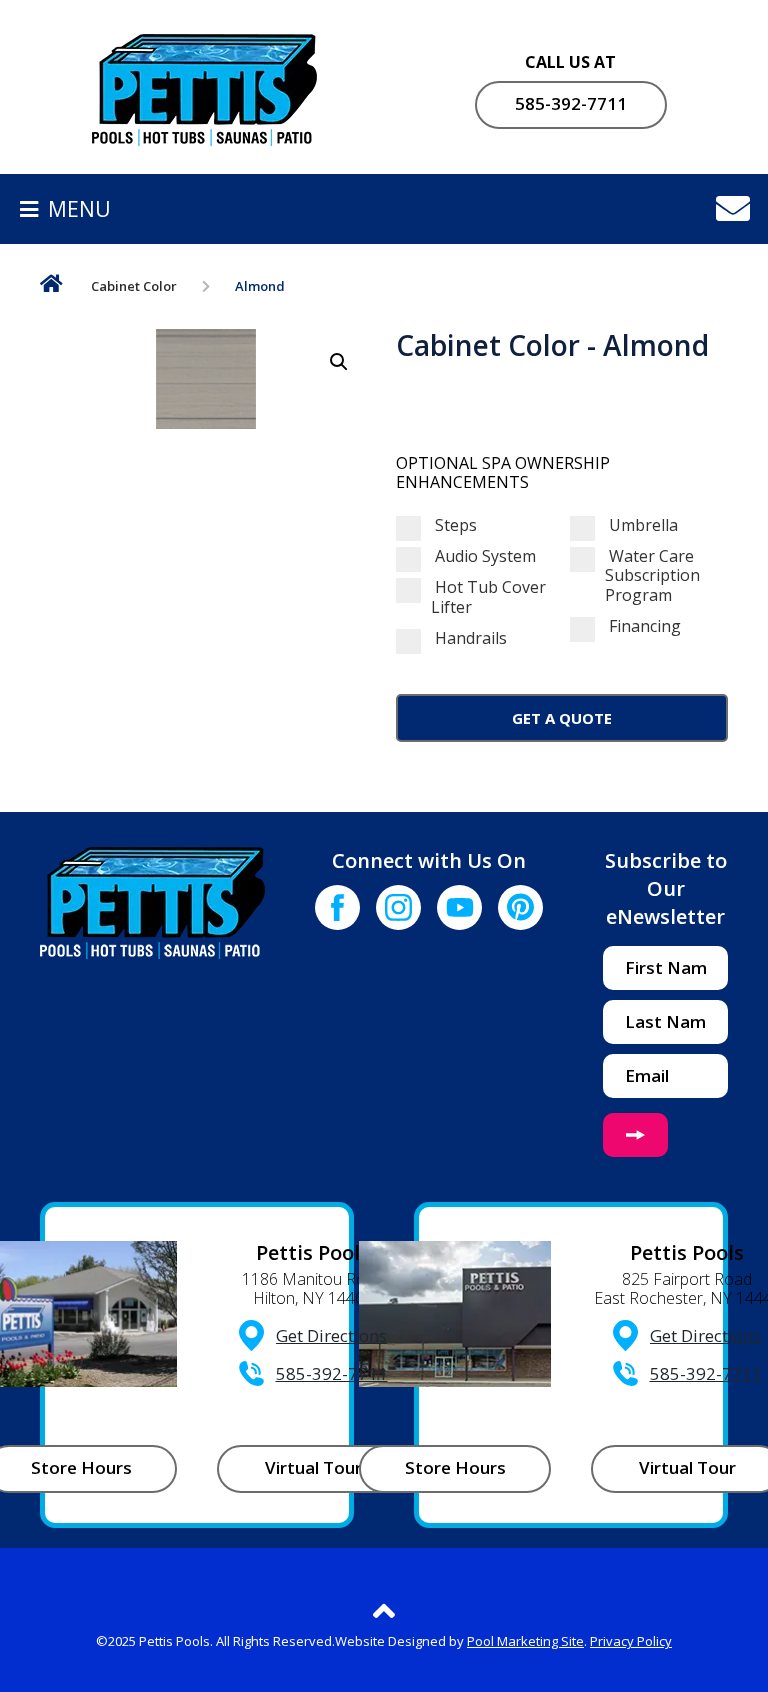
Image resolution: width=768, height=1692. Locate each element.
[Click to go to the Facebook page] (337, 907)
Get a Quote (562, 718)
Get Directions (331, 1335)
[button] (339, 362)
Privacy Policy (631, 1641)
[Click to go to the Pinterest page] (520, 907)
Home (51, 287)
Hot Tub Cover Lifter (488, 597)
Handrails (469, 638)
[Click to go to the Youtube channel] (459, 907)
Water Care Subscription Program (652, 576)
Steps (454, 525)
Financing (643, 626)
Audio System (483, 556)
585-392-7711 (571, 103)
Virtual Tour (313, 1467)
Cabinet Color (134, 286)
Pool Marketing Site (525, 1641)
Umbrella (641, 525)
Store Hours (455, 1467)
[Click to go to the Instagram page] (398, 907)
